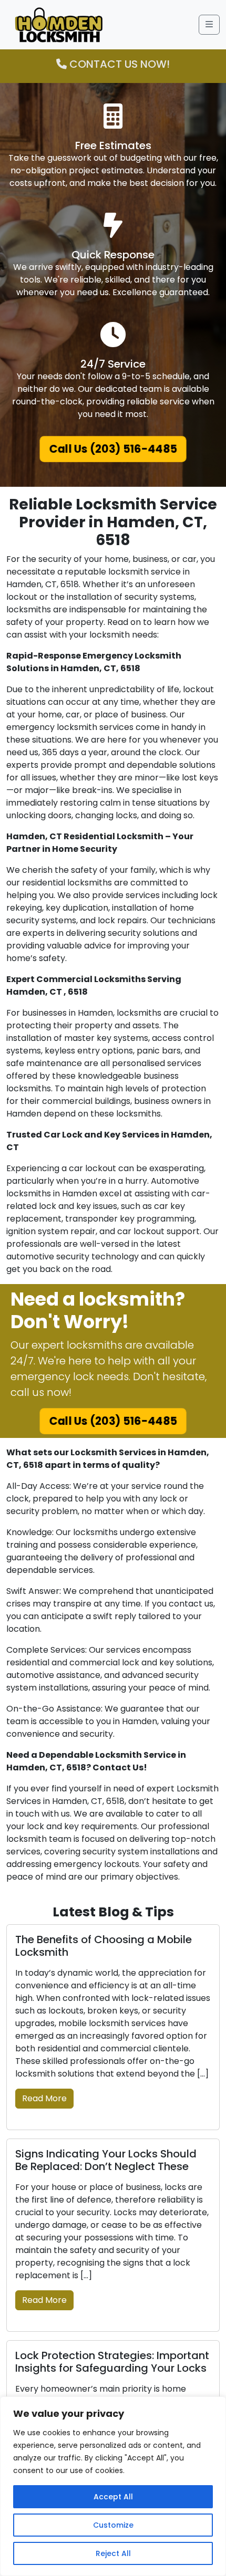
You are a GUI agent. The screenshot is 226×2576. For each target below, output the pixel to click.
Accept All (113, 2497)
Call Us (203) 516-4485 (113, 449)
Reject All (113, 2553)
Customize (113, 2525)
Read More (44, 2098)
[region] (113, 2486)
